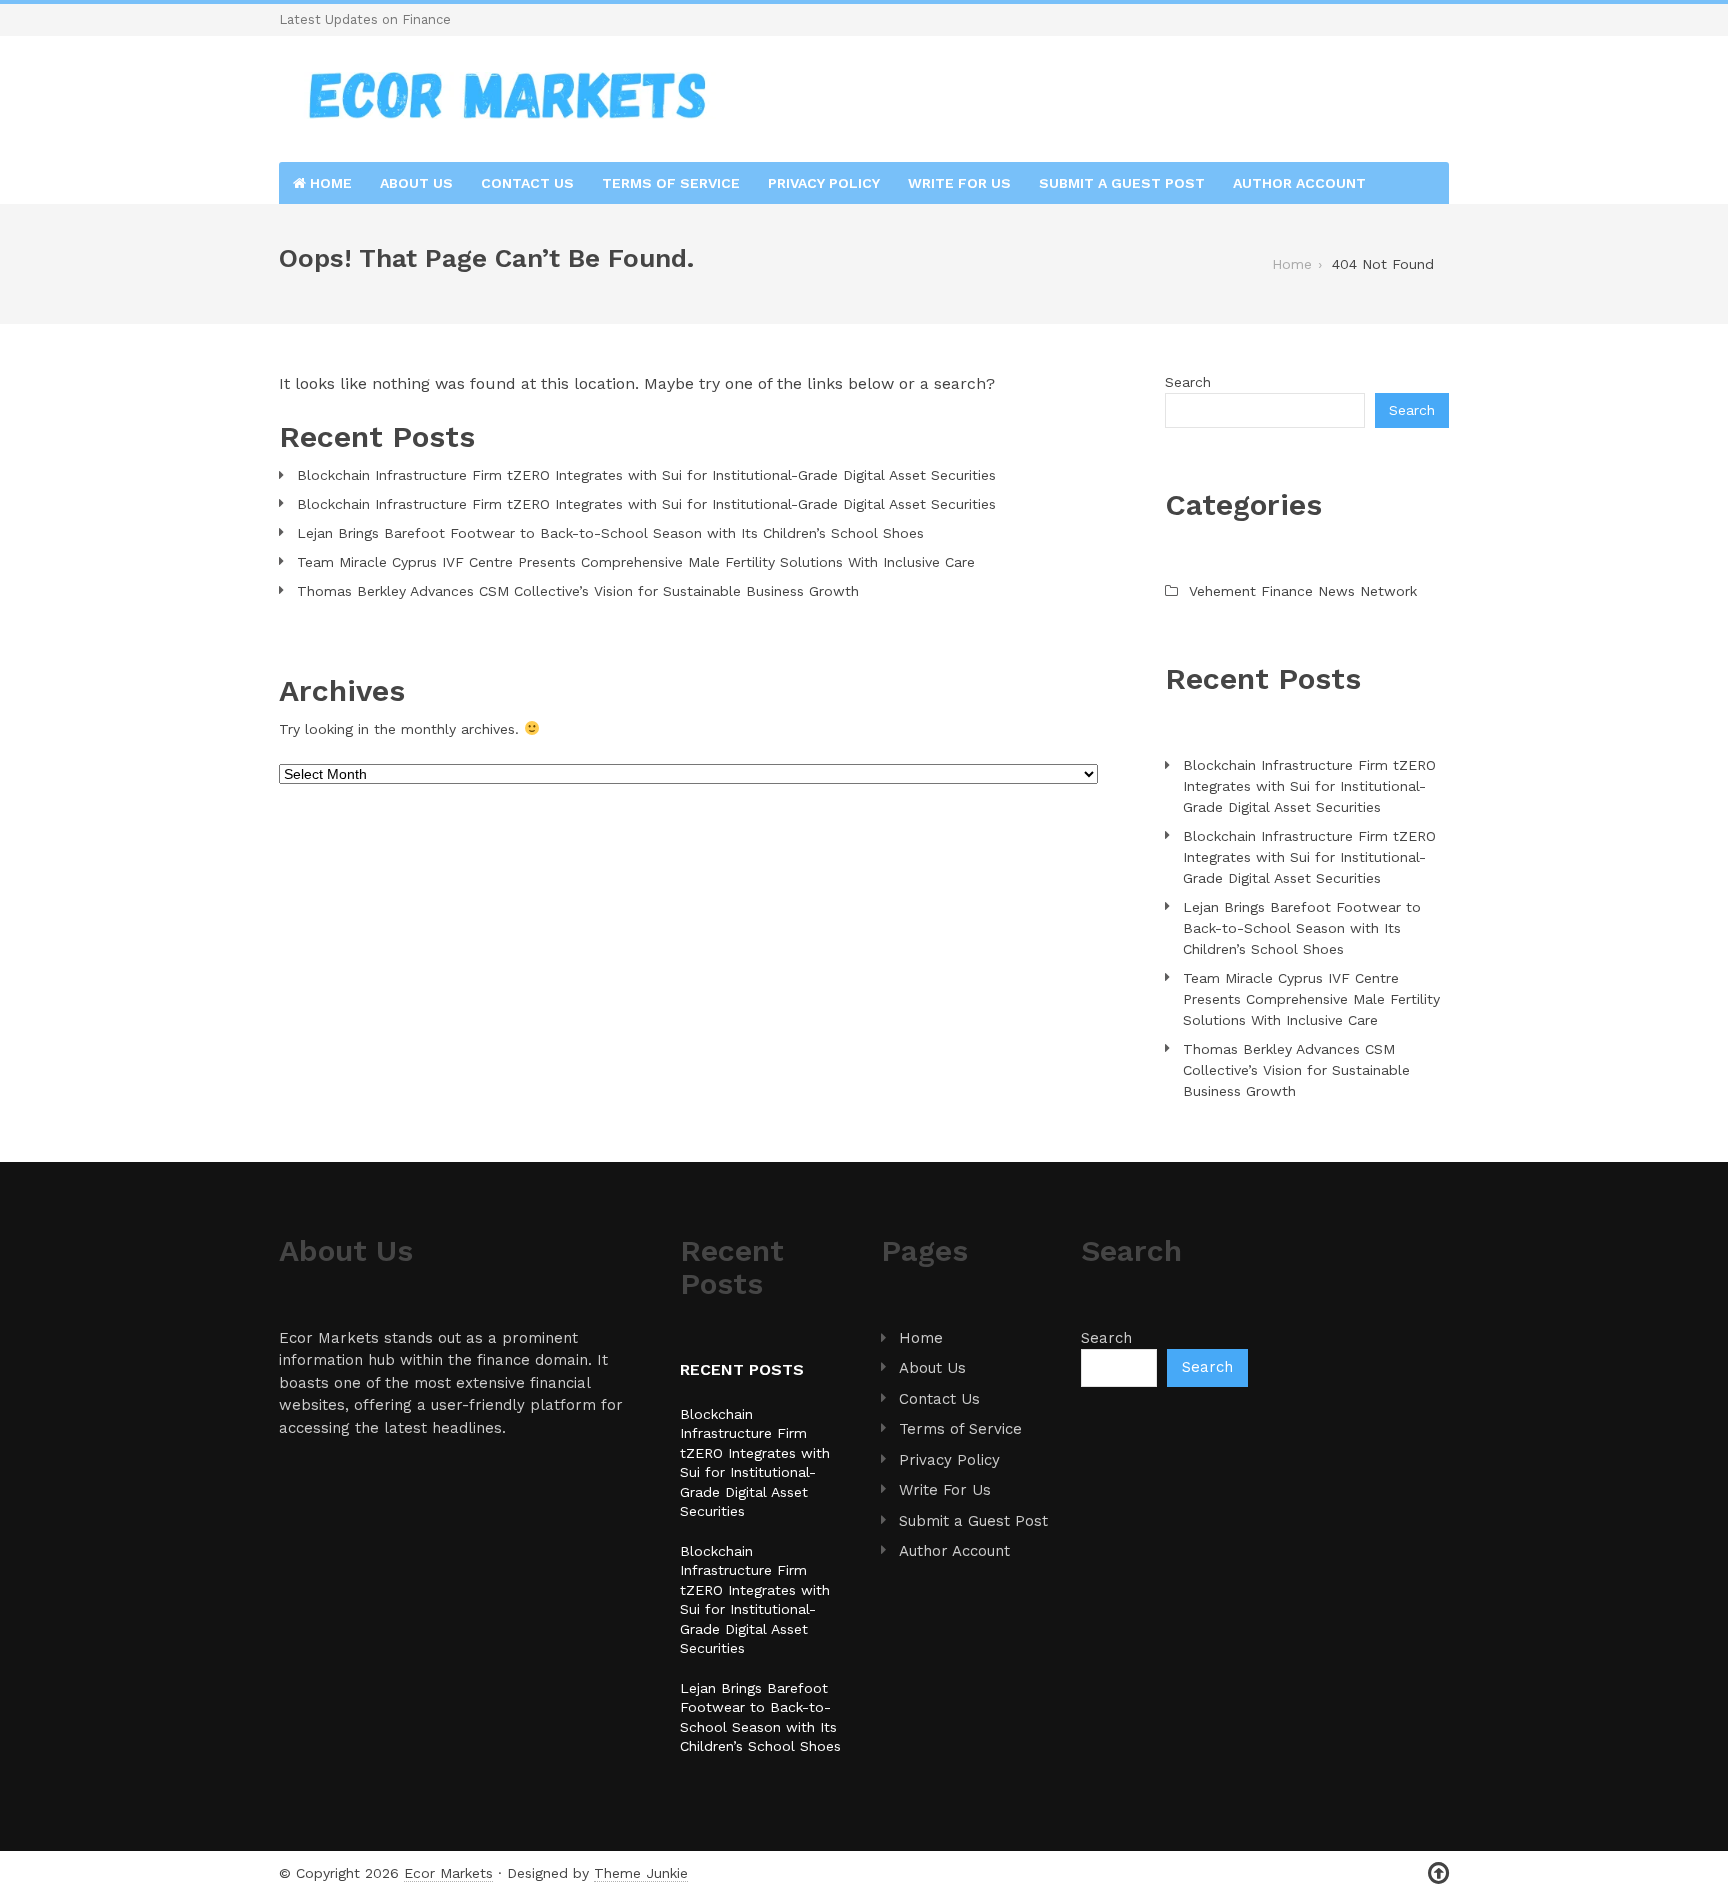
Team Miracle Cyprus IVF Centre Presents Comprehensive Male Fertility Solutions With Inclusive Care (636, 562)
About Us (416, 183)
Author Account (1299, 183)
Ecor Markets (448, 1873)
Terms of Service (671, 183)
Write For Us (959, 183)
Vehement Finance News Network (1303, 591)
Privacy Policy (824, 183)
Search (1188, 382)
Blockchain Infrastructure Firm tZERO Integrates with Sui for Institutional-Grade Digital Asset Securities (646, 475)
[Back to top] (1438, 1873)
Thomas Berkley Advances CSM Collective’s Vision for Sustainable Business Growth (578, 591)
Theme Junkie (641, 1873)
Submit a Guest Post (1122, 183)
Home (329, 183)
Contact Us (527, 183)
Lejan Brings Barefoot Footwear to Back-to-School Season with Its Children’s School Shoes (610, 533)
